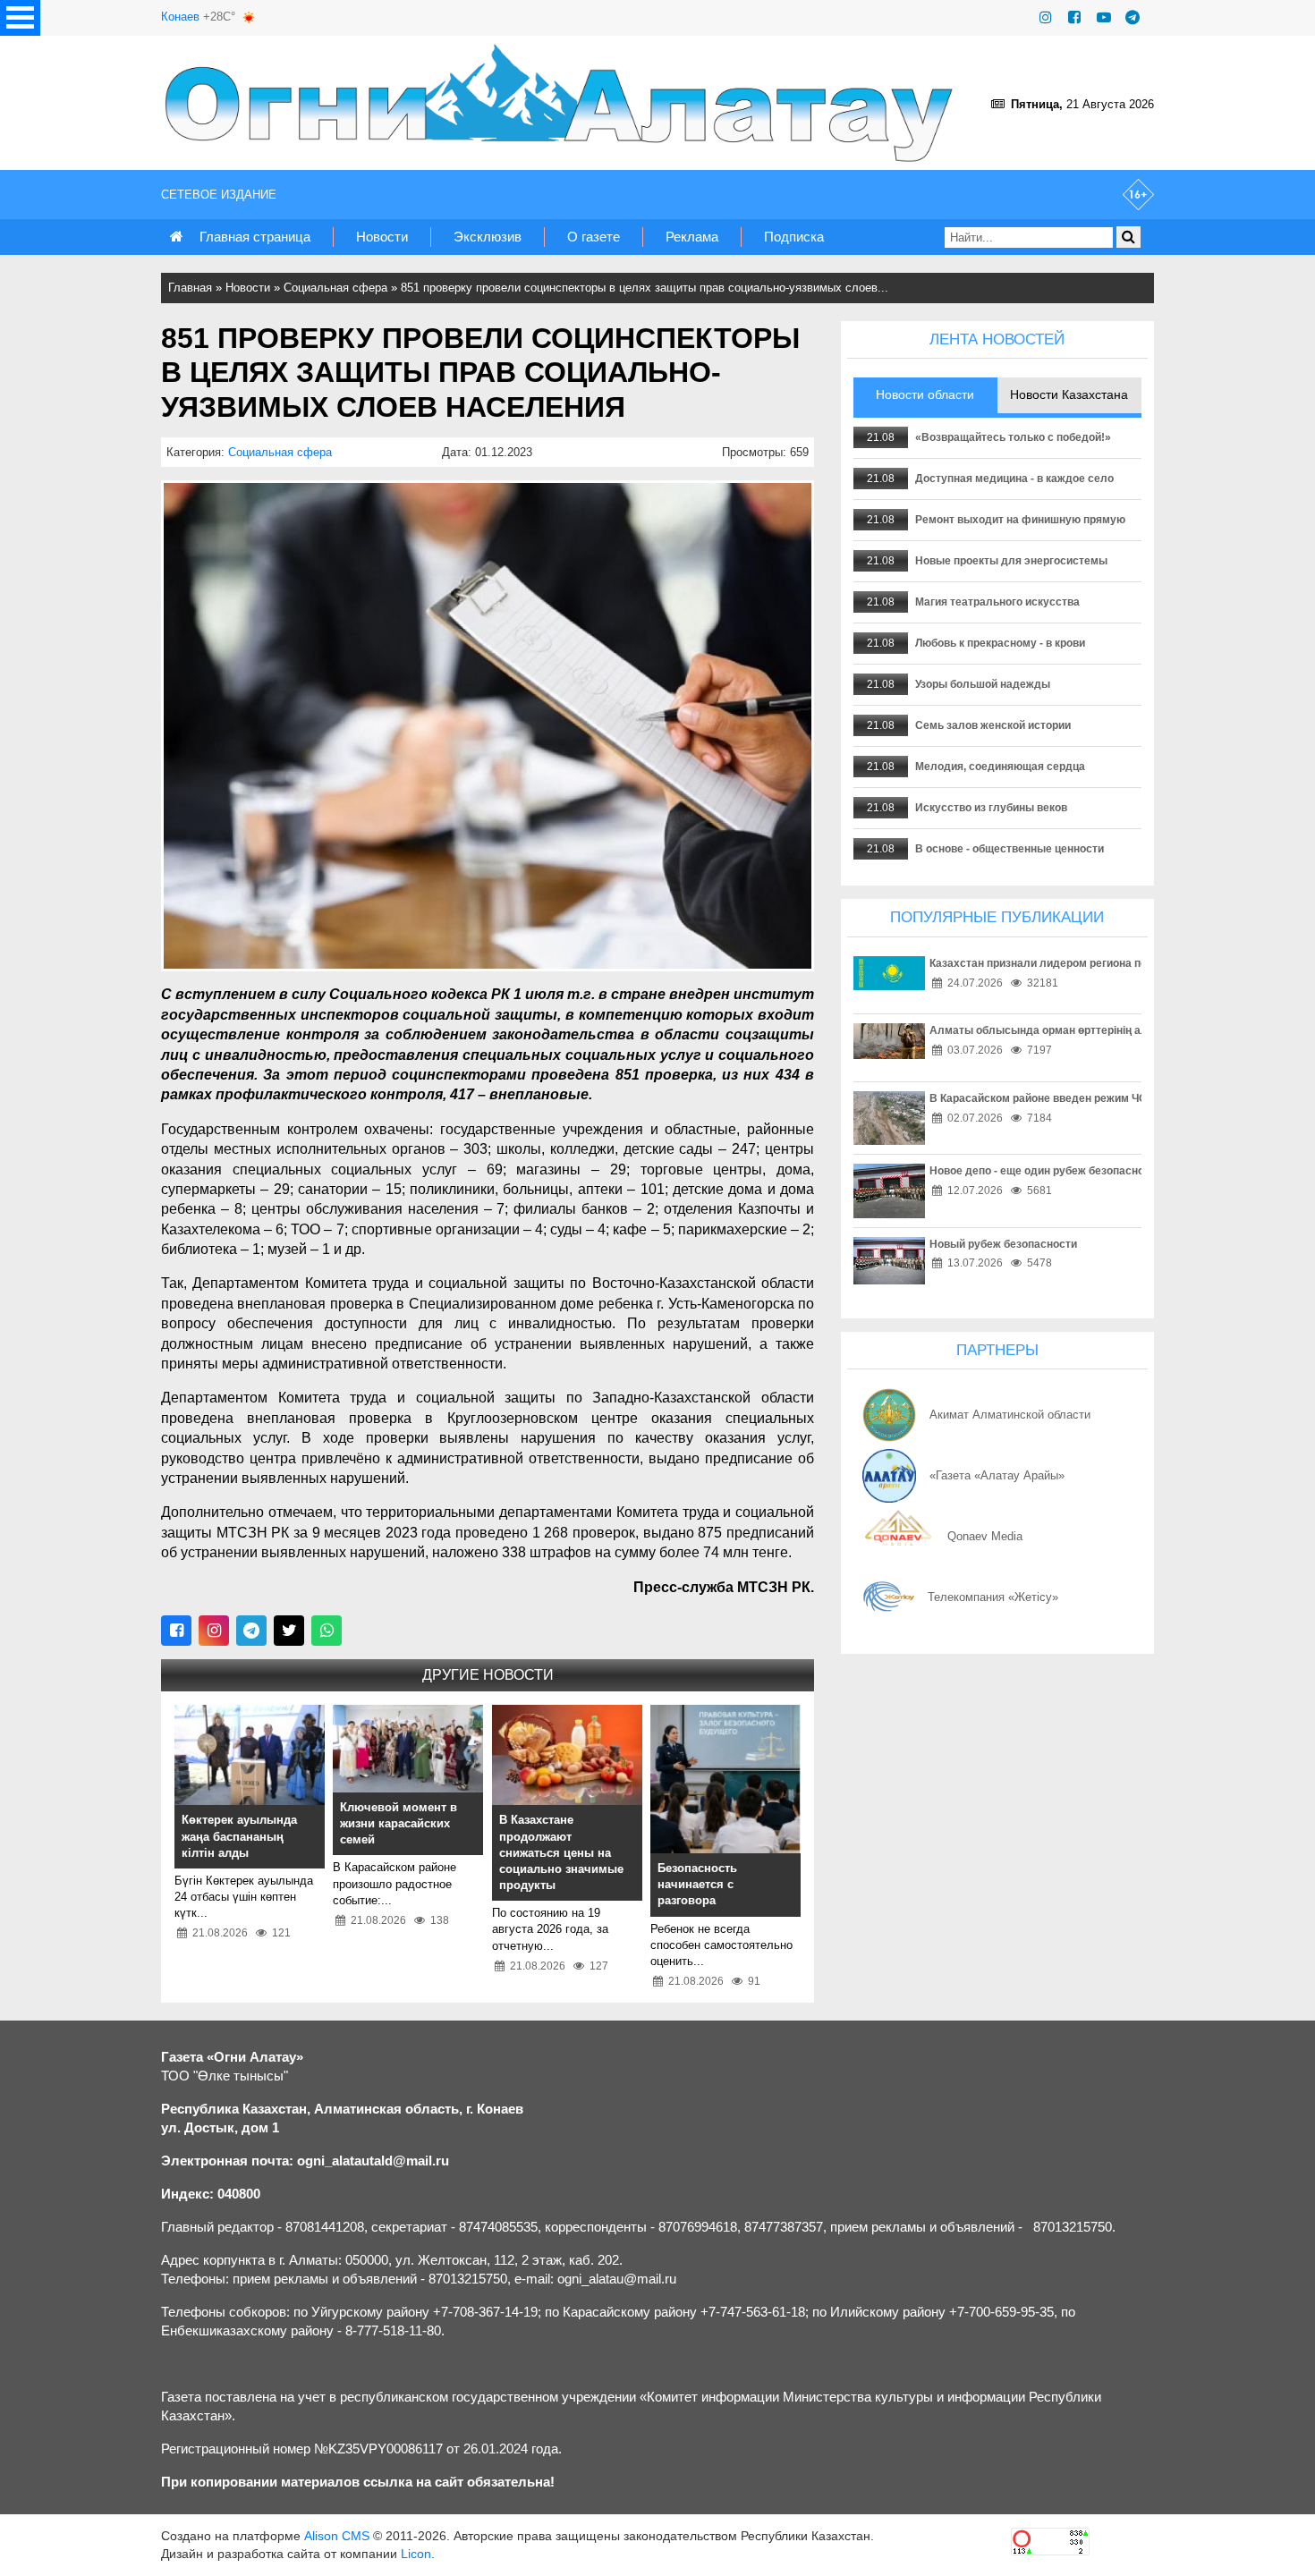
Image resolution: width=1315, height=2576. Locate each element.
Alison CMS (337, 2536)
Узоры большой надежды (983, 684)
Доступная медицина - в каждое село (1014, 479)
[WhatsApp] (327, 1631)
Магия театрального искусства (997, 602)
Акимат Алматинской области (1010, 1415)
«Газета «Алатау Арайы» (997, 1475)
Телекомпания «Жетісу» (993, 1597)
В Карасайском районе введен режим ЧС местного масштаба (1092, 1098)
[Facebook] (1074, 17)
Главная (190, 288)
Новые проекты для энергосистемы (1011, 561)
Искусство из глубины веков (991, 808)
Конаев (180, 17)
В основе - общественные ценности (1010, 849)
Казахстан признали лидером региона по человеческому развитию (1108, 963)
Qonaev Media (985, 1536)
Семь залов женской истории (993, 725)
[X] (289, 1631)
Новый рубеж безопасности (1003, 1244)
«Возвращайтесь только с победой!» (1013, 437)
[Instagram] (1046, 17)
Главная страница (255, 237)
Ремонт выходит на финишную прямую (1020, 520)
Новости (382, 237)
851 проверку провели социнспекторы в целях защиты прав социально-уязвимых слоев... (645, 288)
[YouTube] (1104, 17)
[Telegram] (1133, 17)
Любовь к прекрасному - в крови (1000, 643)
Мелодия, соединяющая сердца (1000, 767)
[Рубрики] (20, 18)
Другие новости (488, 1675)
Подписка (794, 237)
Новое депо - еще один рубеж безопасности (1046, 1171)
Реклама (692, 237)
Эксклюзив (488, 237)
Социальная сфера (335, 288)
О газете (594, 237)
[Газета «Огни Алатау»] (563, 103)
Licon (416, 2554)
